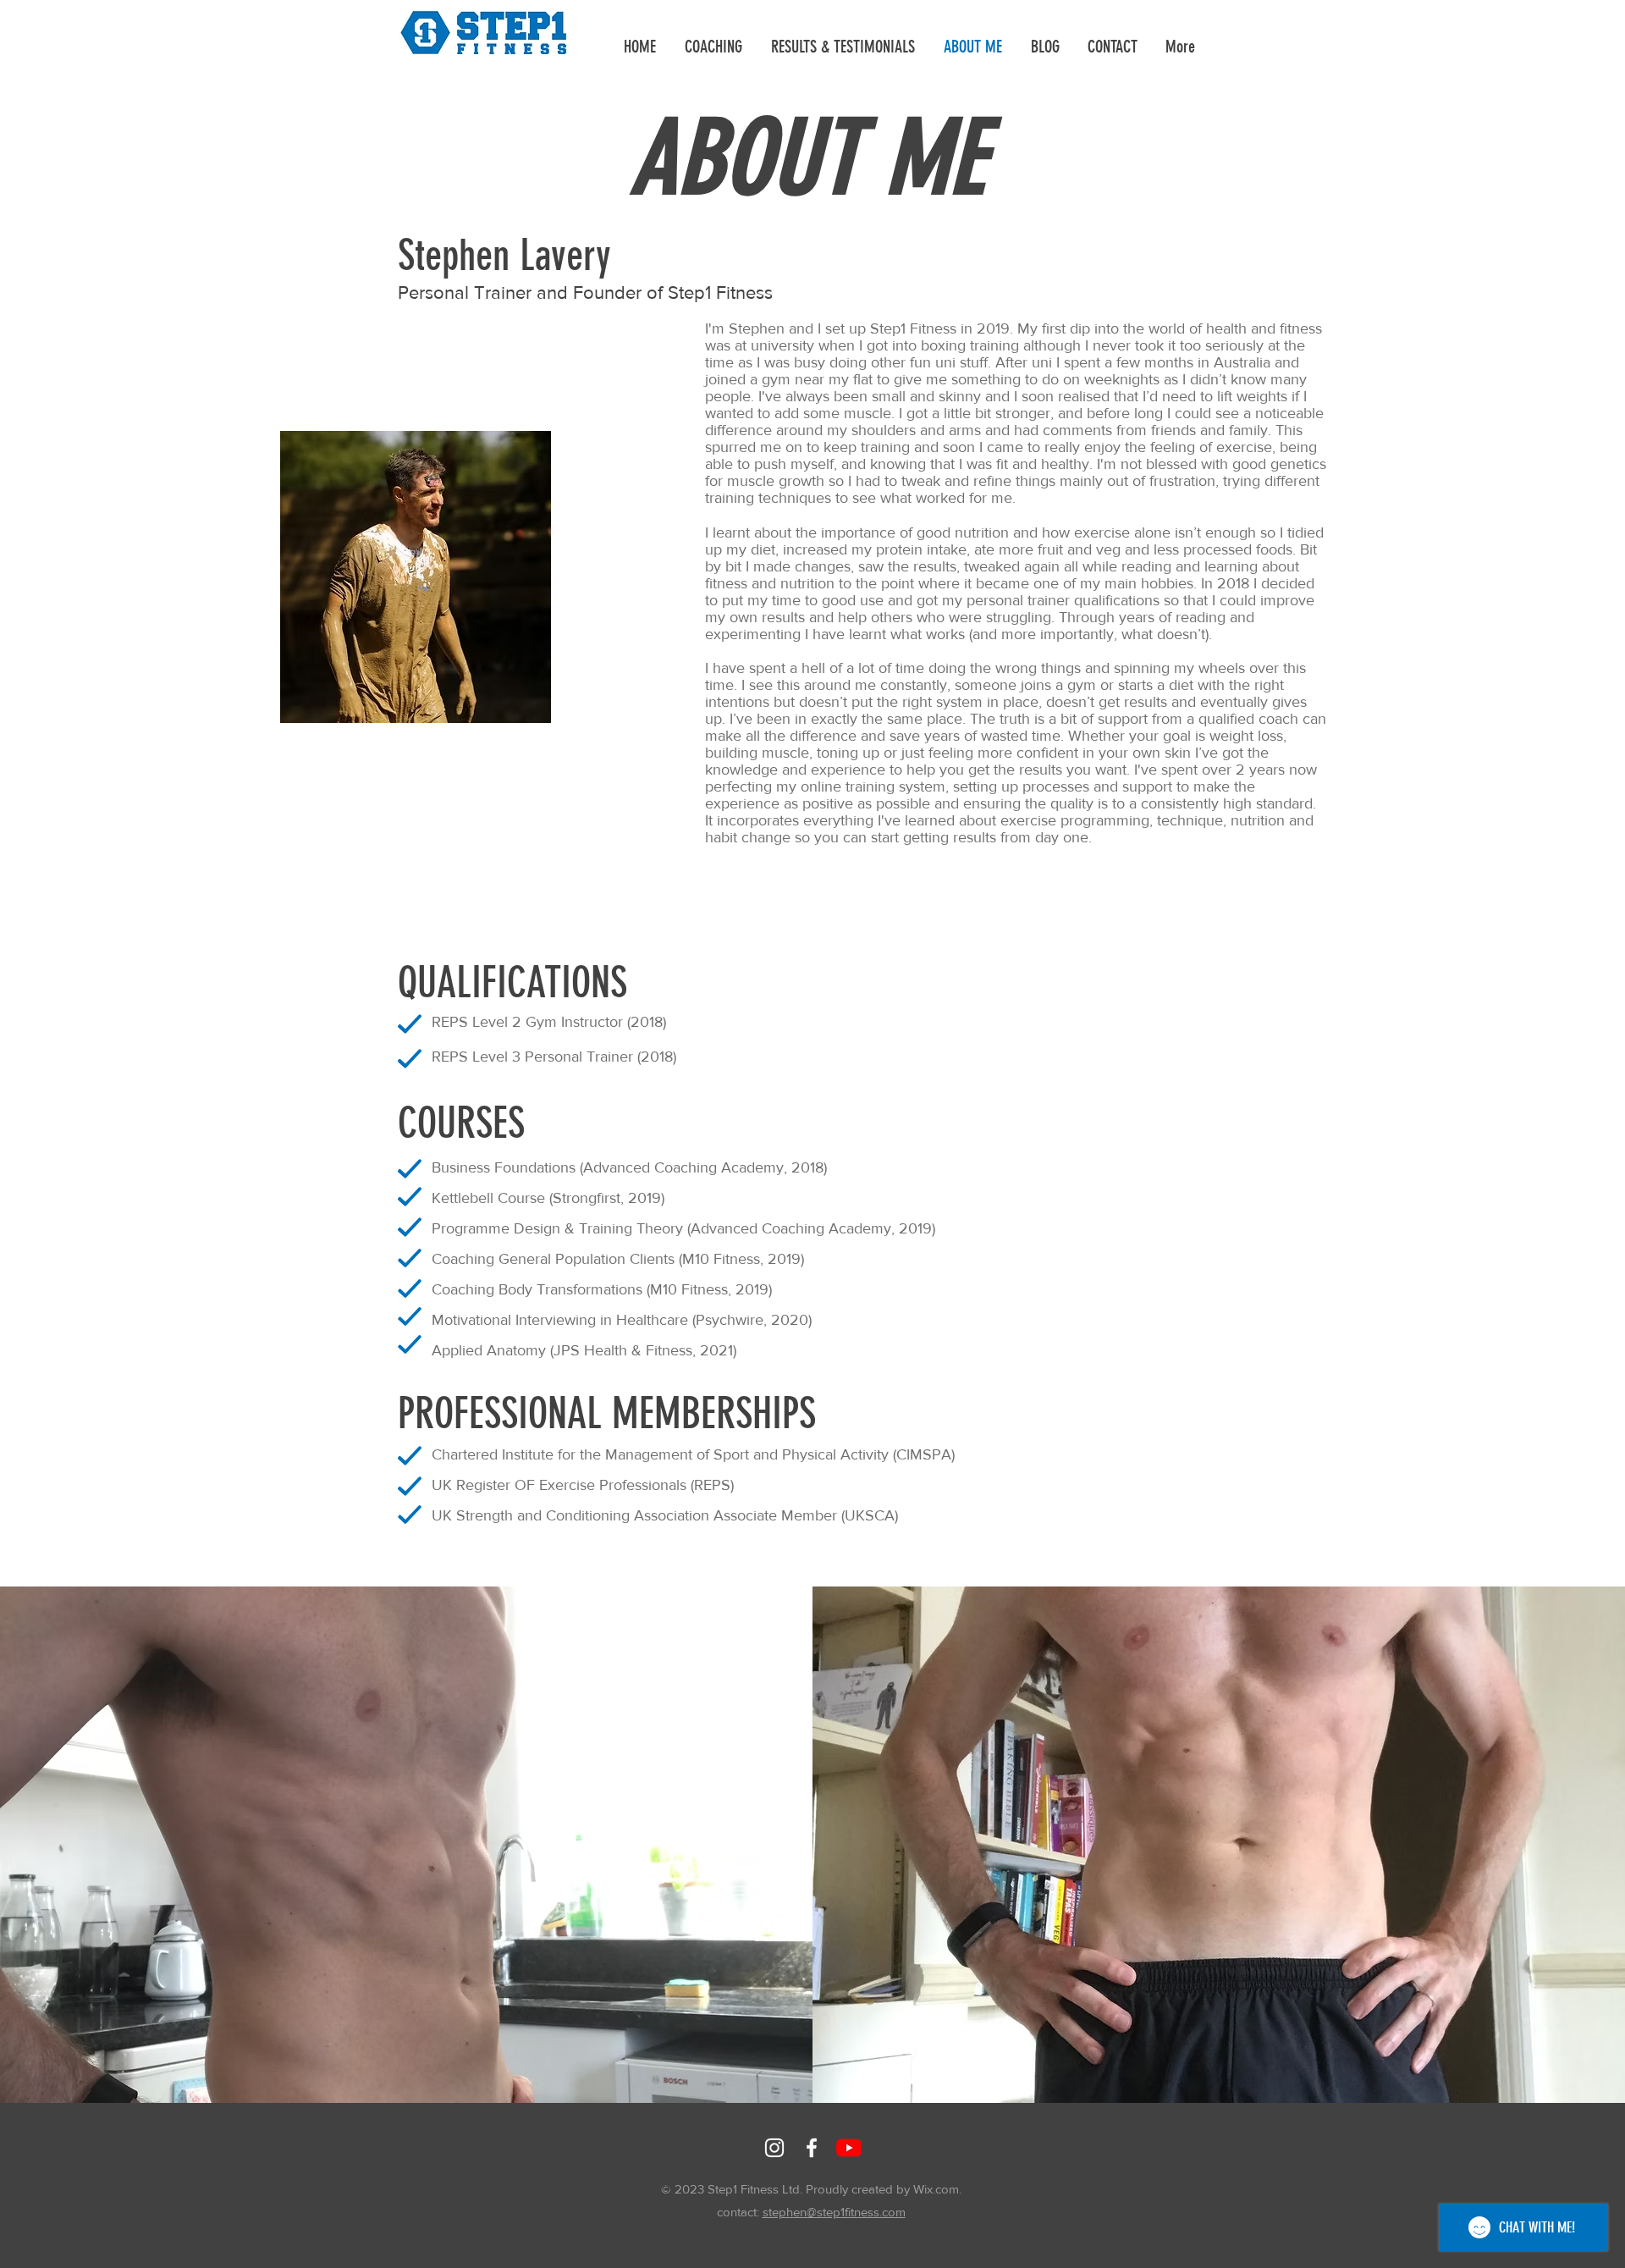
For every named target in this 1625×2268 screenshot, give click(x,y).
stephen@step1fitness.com (834, 2212)
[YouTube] (849, 2148)
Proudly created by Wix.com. (884, 2189)
